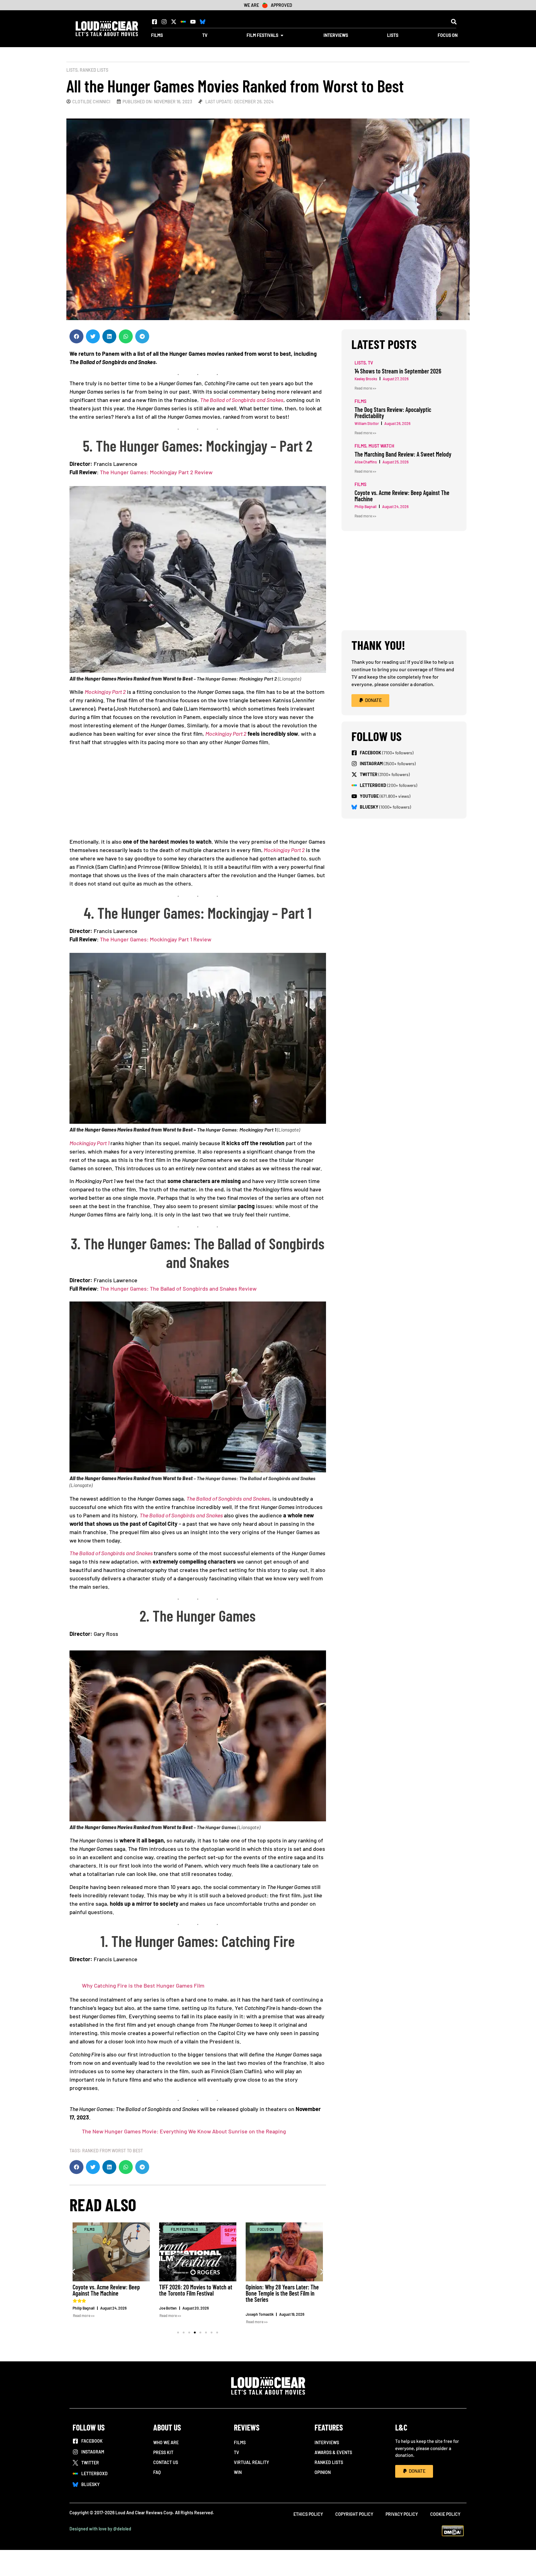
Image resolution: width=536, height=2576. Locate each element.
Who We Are (166, 2442)
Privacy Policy (402, 2514)
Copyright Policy (354, 2514)
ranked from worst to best (113, 2151)
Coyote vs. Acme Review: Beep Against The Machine (106, 2290)
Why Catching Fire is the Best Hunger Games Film (143, 1985)
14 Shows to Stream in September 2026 (398, 371)
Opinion (323, 2472)
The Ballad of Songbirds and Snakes (242, 400)
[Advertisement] (201, 794)
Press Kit (163, 2452)
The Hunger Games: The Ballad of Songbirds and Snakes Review (178, 1288)
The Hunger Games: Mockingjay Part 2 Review (156, 472)
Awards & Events (333, 2452)
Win (238, 2472)
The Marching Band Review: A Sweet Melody (403, 454)
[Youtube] (193, 22)
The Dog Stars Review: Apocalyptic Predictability (393, 413)
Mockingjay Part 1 (89, 1143)
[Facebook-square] (154, 22)
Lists (72, 70)
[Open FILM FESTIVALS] (282, 35)
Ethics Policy (308, 2514)
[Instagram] (164, 22)
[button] (454, 22)
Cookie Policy (445, 2514)
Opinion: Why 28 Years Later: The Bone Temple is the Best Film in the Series (282, 2293)
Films (240, 2442)
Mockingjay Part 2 (105, 692)
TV (237, 2452)
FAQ (157, 2472)
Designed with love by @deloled (100, 2529)
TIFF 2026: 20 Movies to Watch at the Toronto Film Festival (196, 2290)
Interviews (327, 2442)
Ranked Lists (94, 70)
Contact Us (166, 2462)
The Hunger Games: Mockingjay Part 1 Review (156, 939)
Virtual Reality (251, 2462)
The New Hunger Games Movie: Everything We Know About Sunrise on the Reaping (184, 2131)
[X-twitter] (174, 22)
